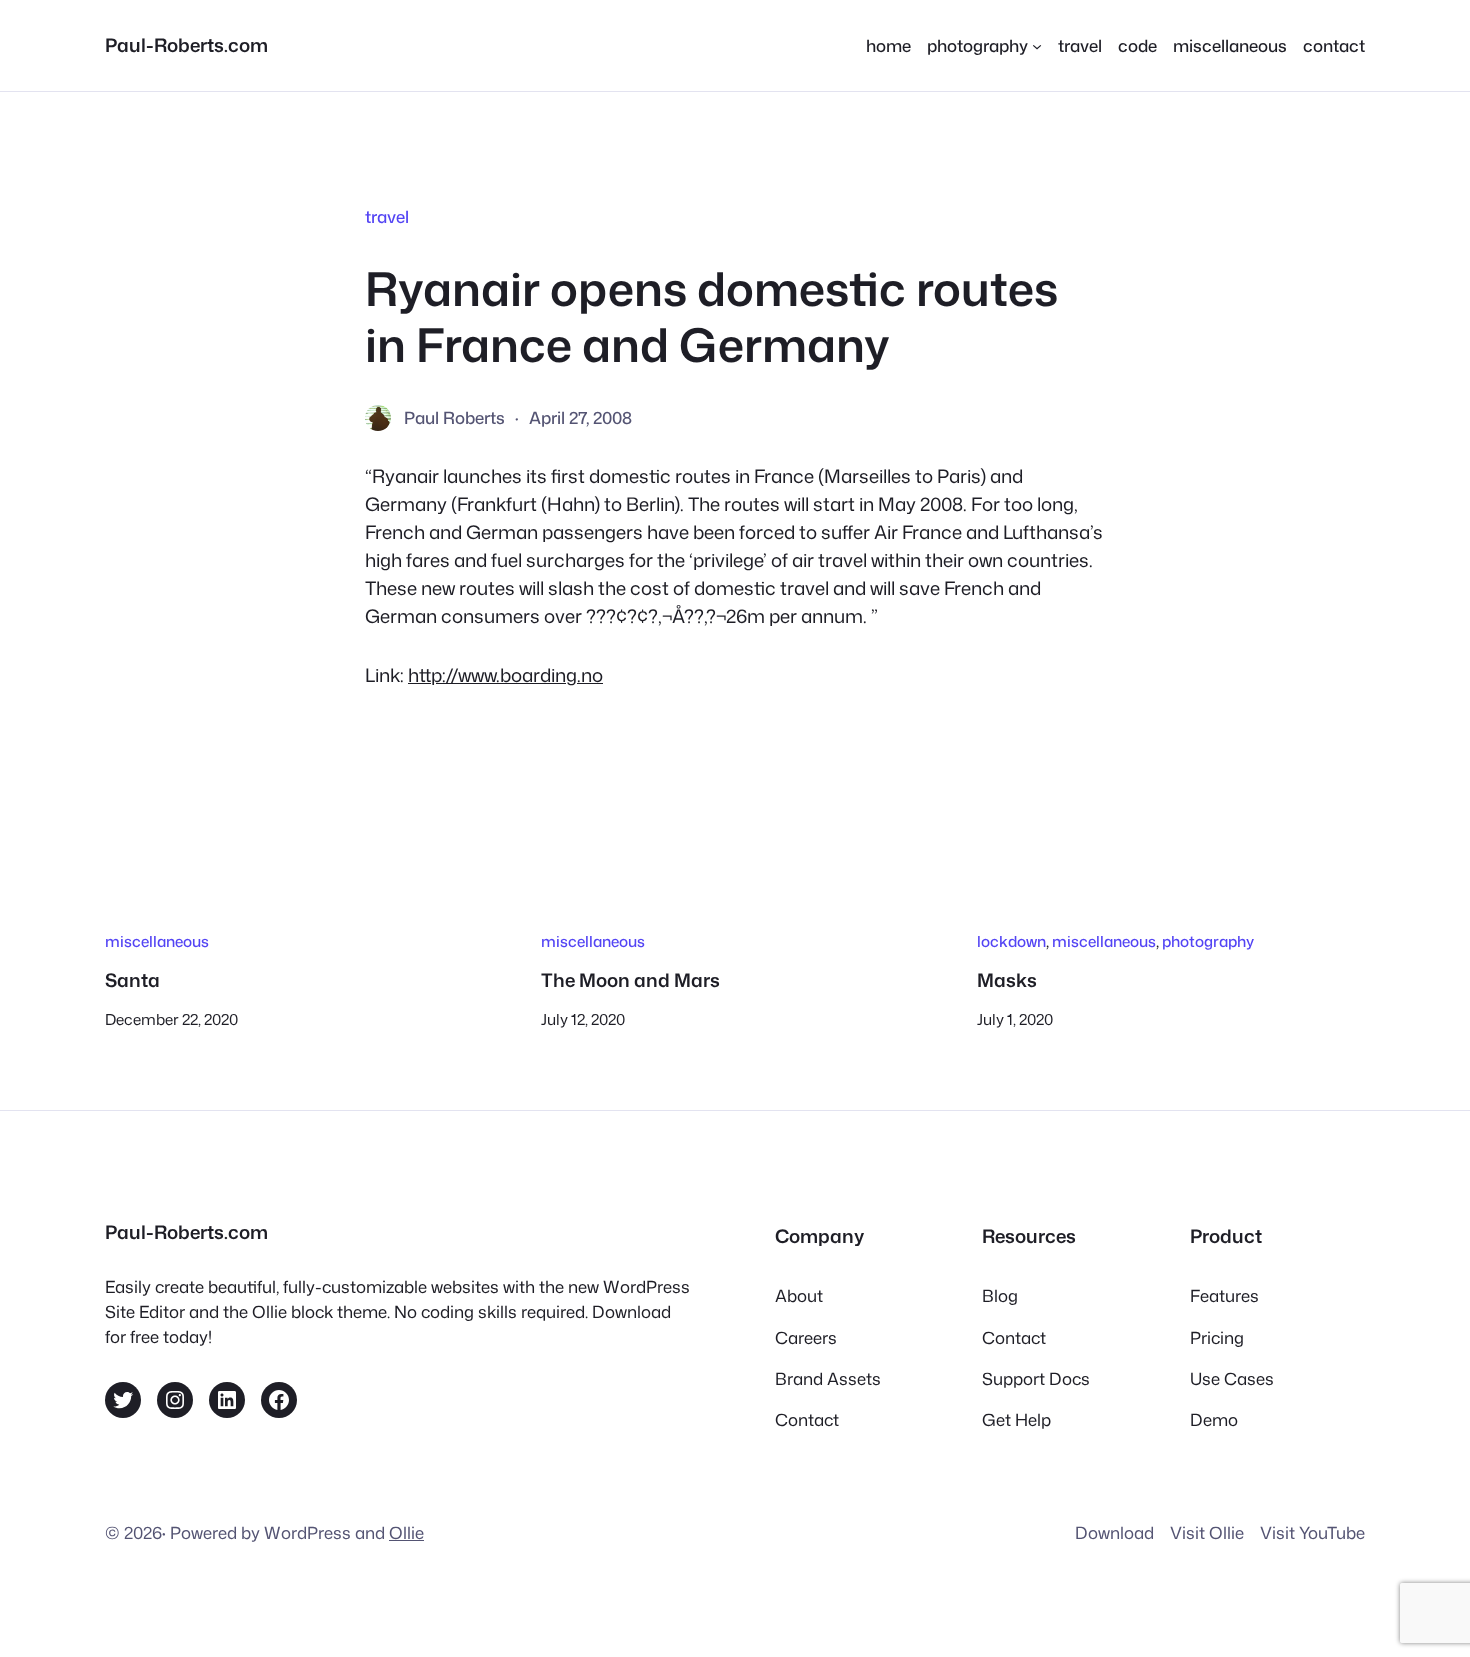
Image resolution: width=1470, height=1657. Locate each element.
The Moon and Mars (630, 980)
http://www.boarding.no (505, 675)
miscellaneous (157, 941)
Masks (1007, 980)
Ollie (406, 1532)
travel (387, 216)
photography (1208, 941)
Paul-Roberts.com (186, 45)
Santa (132, 980)
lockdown (1011, 941)
